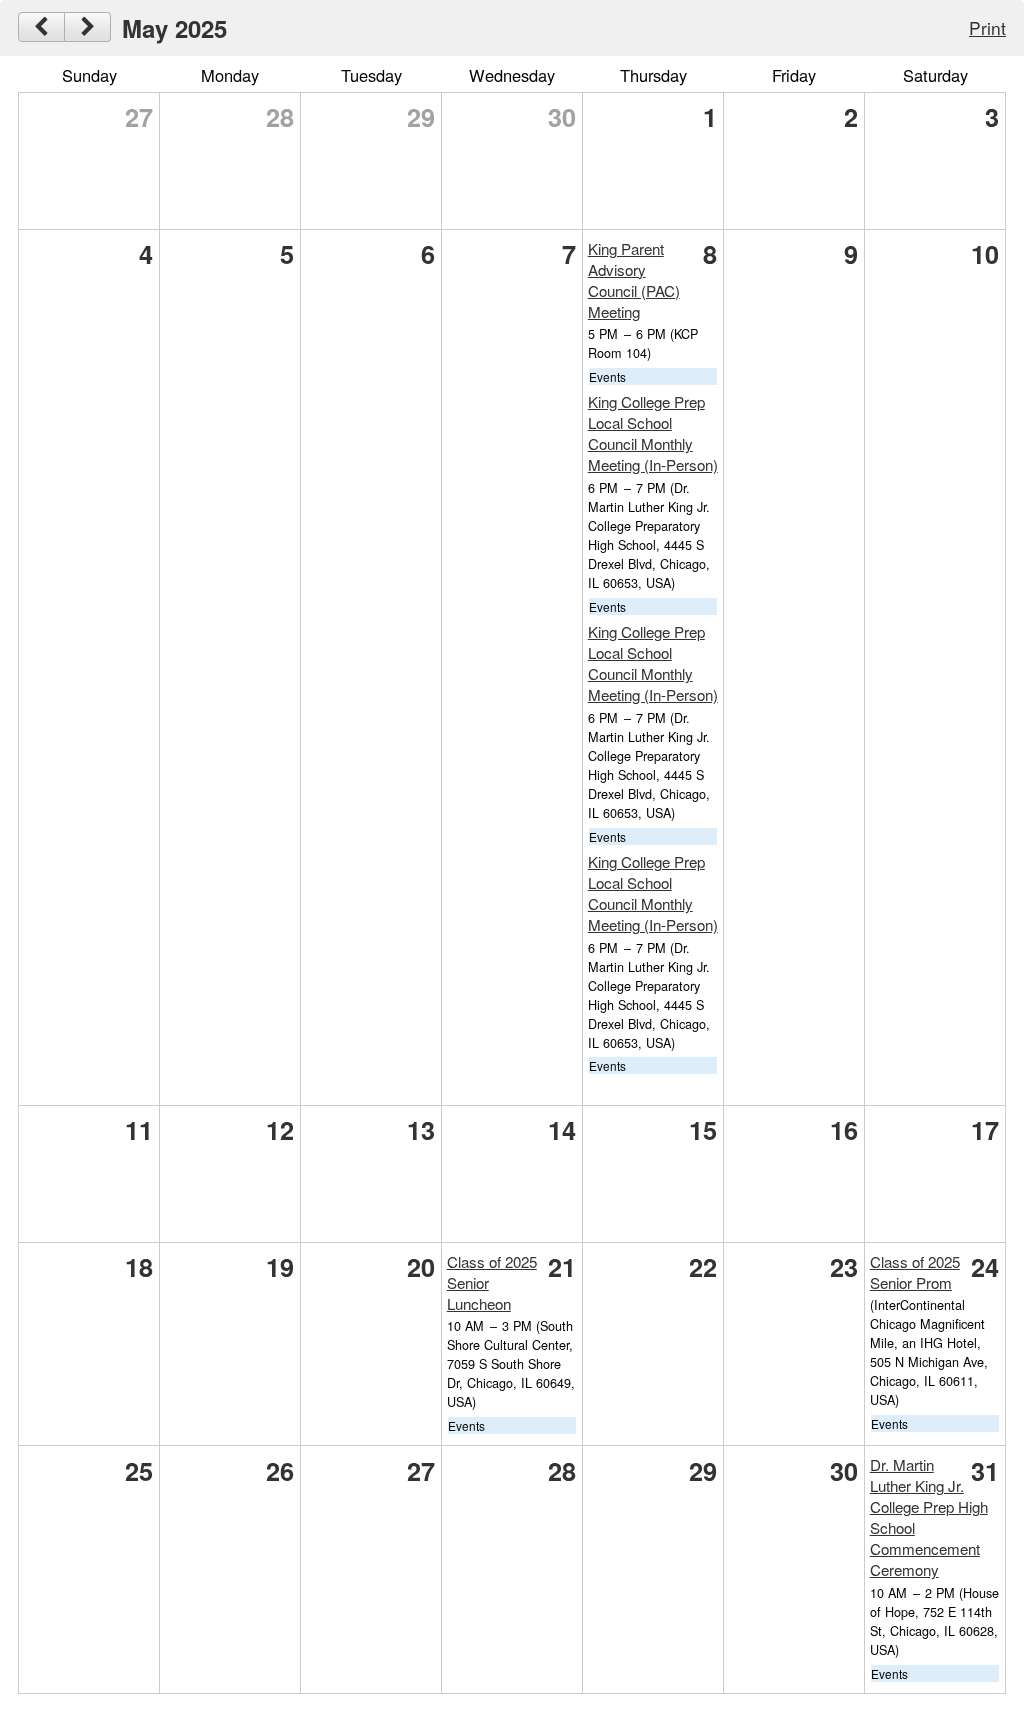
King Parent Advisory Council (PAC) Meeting (634, 280)
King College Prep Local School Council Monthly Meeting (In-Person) (653, 433)
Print (987, 27)
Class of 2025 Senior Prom (915, 1272)
